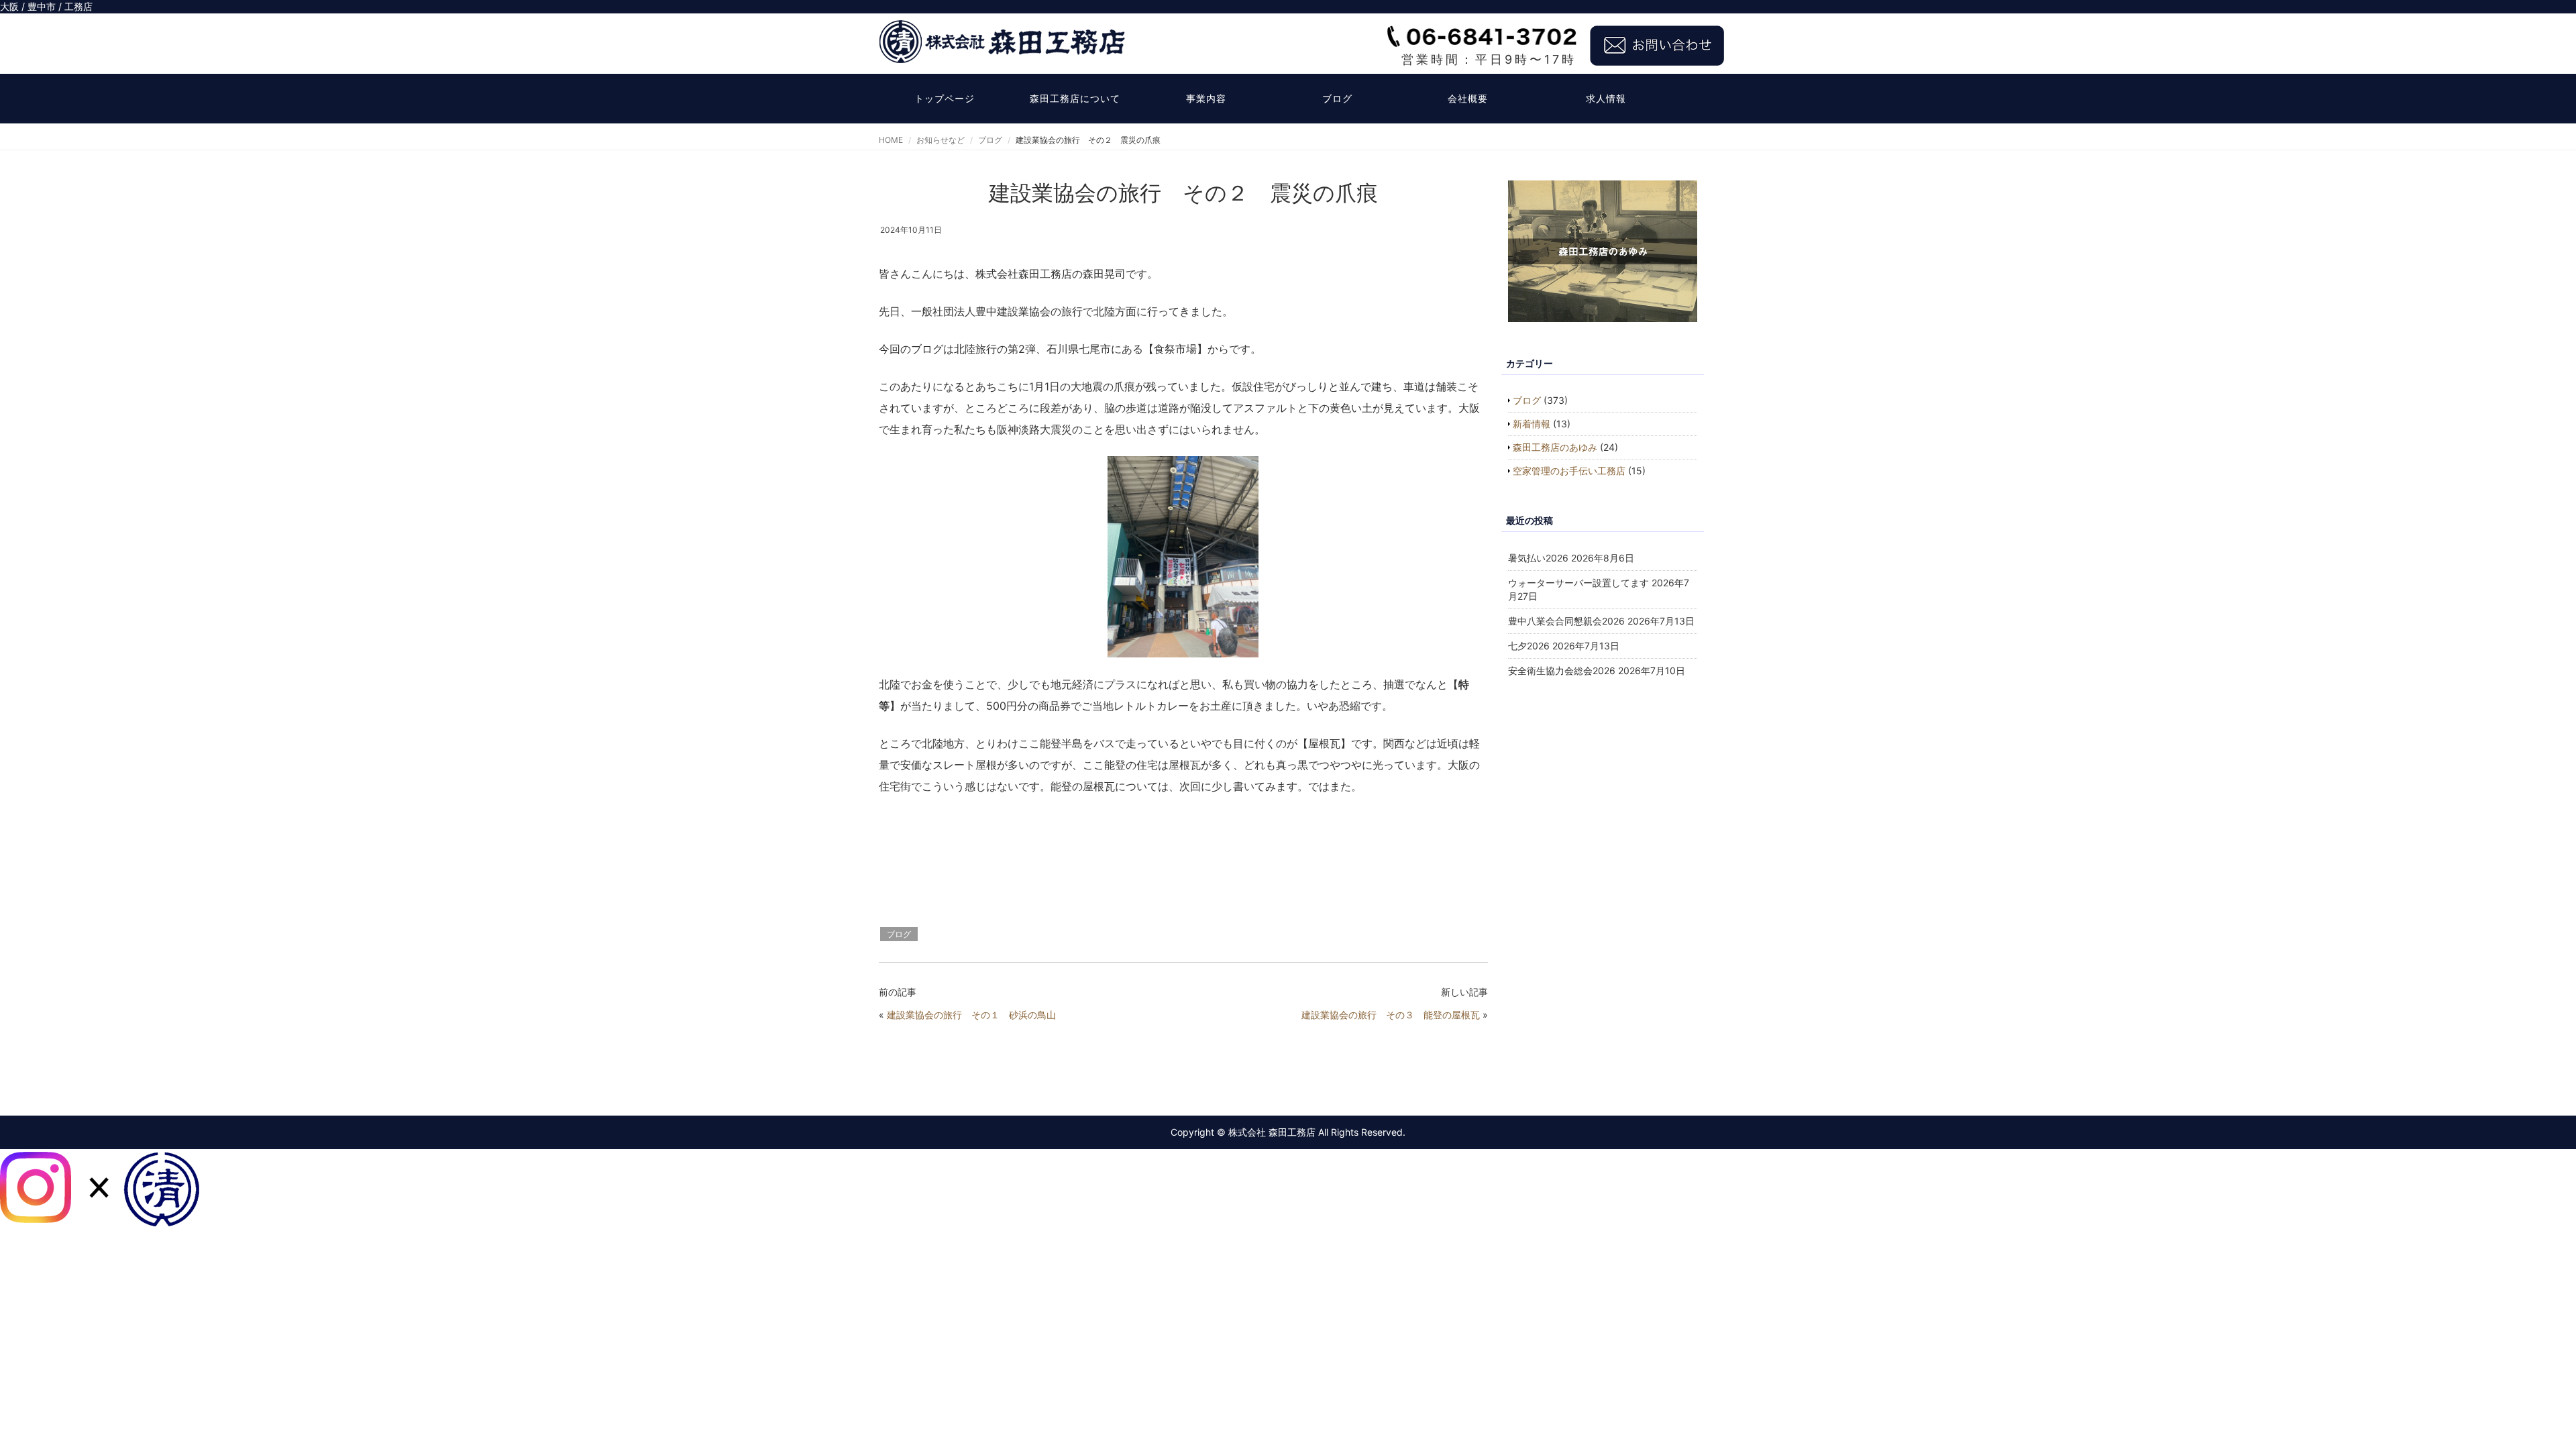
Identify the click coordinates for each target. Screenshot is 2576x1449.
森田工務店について (1075, 98)
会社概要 (1468, 98)
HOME (891, 140)
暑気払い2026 (1538, 558)
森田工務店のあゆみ (1555, 447)
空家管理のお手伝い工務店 (1569, 471)
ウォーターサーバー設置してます (1578, 583)
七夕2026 (1529, 646)
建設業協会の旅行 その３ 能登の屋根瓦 (1391, 1015)
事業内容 (1206, 98)
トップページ (945, 98)
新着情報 (1532, 424)
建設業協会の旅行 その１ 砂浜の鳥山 (971, 1015)
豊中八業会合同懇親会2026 (1566, 621)
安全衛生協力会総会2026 (1562, 670)
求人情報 (1606, 98)
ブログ (1337, 98)
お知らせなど (941, 140)
